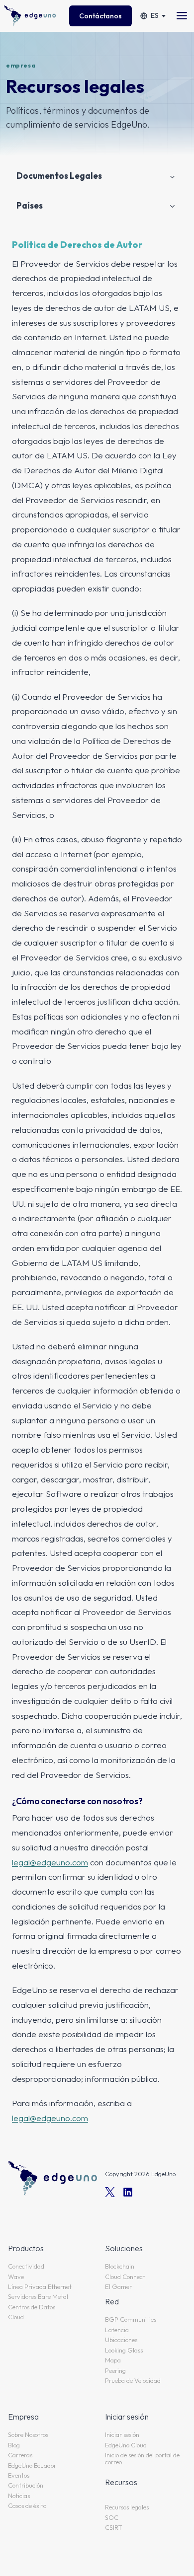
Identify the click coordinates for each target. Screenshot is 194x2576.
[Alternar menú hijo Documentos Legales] (172, 176)
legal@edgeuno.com (50, 1862)
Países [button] (30, 205)
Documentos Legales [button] (59, 176)
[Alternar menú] (182, 16)
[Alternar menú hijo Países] (172, 206)
